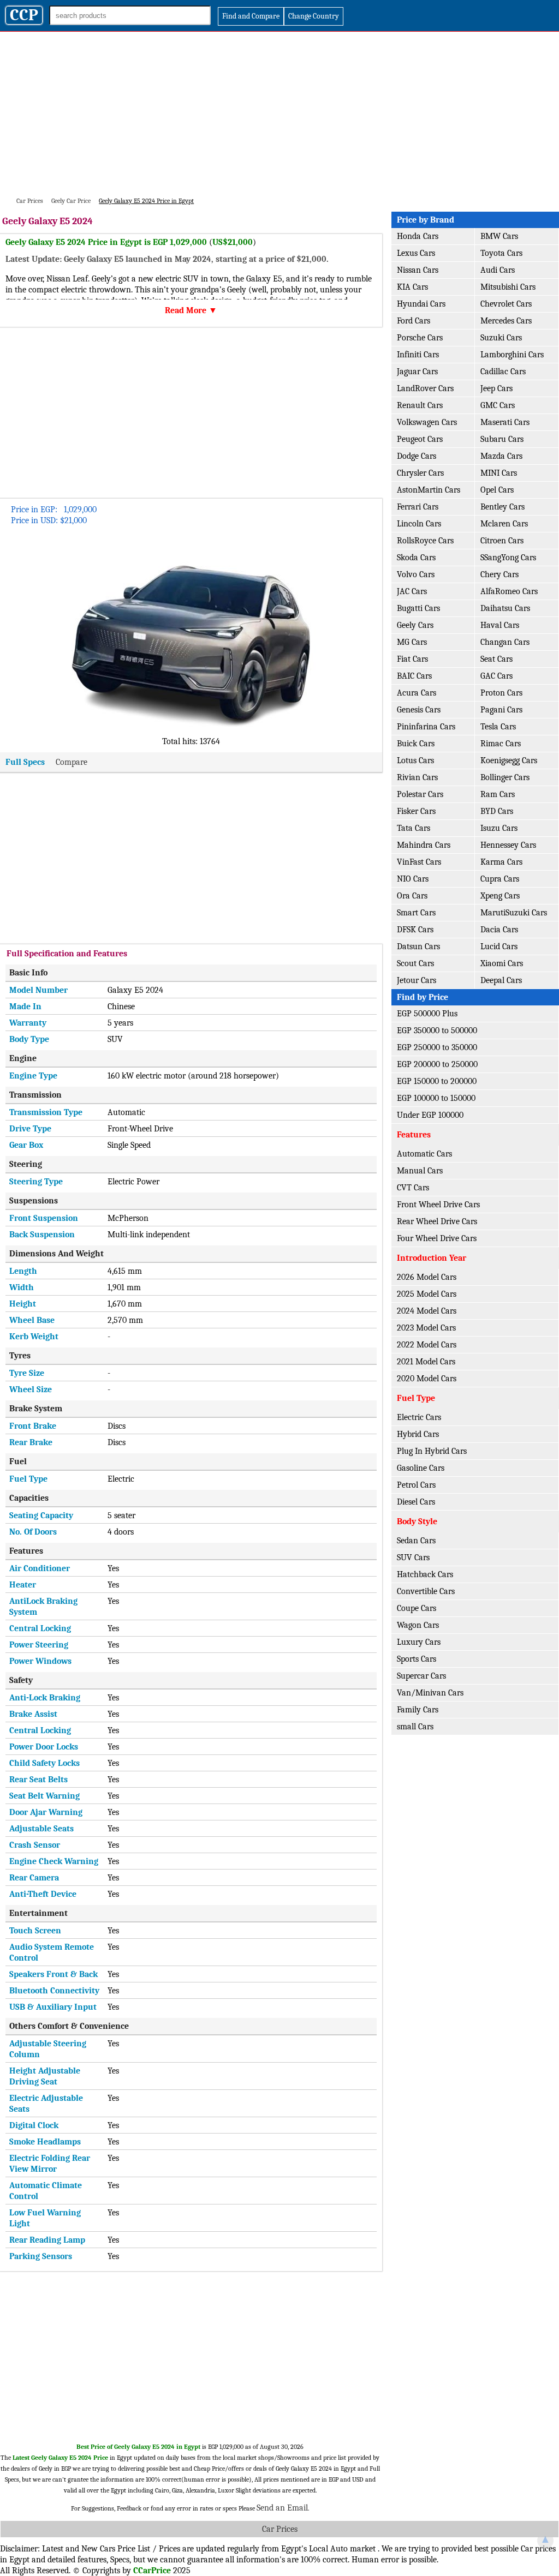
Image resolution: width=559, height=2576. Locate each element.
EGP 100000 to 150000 (436, 1098)
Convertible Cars (426, 1591)
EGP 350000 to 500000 (437, 1031)
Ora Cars (412, 896)
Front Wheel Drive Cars (438, 1205)
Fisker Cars (416, 811)
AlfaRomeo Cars (509, 591)
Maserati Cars (505, 422)
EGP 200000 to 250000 (437, 1064)
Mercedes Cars (506, 321)
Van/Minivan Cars (430, 1693)
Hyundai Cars (421, 304)
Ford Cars (414, 321)
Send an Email (282, 2508)
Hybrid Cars (418, 1434)
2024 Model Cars (427, 1311)
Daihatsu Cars (505, 608)
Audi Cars (498, 270)
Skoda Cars (416, 558)
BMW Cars (499, 236)
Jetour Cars (417, 980)
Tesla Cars (498, 727)
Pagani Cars (501, 710)
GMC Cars (498, 405)
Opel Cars (497, 490)
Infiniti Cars (418, 355)
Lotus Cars (415, 760)
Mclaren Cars (504, 524)
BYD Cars (497, 811)
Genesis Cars (419, 710)
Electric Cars (419, 1417)
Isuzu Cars (499, 828)
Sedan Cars (416, 1541)
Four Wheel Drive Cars (437, 1238)
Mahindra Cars (424, 845)
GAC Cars (496, 676)
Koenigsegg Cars (509, 760)
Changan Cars (505, 642)
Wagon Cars (418, 1625)
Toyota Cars (501, 253)
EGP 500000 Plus (427, 1014)
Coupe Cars (417, 1608)
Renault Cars (420, 405)
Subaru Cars (502, 439)
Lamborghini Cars (512, 355)
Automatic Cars (424, 1154)
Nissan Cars (418, 270)
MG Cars (412, 642)
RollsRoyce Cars (425, 541)
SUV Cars (413, 1557)
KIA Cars (412, 287)
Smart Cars (416, 913)
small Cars (415, 1727)
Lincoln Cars (419, 524)
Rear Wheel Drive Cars (437, 1221)
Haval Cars (500, 625)
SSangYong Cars (508, 558)
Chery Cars (499, 574)
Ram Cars (498, 794)
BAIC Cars (414, 676)
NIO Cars (413, 879)
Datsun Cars (418, 946)
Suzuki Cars (501, 338)
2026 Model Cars (427, 1277)
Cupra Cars (500, 879)
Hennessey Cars (508, 845)
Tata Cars (414, 828)
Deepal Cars (501, 980)
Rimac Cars (501, 744)
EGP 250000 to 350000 (437, 1047)
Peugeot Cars (420, 439)
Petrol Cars (416, 1485)
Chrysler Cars (420, 473)
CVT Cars (413, 1188)
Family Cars (418, 1710)
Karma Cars (501, 862)
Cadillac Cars (503, 372)
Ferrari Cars (418, 507)
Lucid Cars (499, 946)
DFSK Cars (415, 930)
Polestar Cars (420, 794)
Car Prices (280, 2529)
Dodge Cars (417, 456)
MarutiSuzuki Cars (514, 913)
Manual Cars (420, 1171)
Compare (72, 762)
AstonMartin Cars (429, 490)
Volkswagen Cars (427, 422)
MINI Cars (499, 473)
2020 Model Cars (427, 1379)
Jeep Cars (496, 388)
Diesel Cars (416, 1502)
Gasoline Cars (421, 1468)
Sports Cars (417, 1659)
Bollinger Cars (505, 777)
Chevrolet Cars (506, 304)
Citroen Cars (502, 541)
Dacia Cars (499, 930)
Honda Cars (418, 236)
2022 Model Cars (427, 1345)
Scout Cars (415, 963)
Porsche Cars (420, 338)
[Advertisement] (279, 113)
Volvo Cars (416, 574)
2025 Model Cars (427, 1294)
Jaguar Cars (417, 372)
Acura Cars (417, 693)
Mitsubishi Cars (508, 287)
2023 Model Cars (426, 1328)
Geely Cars (415, 625)
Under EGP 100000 (430, 1115)
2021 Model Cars (426, 1362)
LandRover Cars (425, 388)
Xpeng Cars (500, 896)
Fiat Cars (412, 659)
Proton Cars (501, 693)
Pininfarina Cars (426, 727)
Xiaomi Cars (502, 963)
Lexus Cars (416, 253)
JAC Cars (412, 591)
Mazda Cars (501, 456)
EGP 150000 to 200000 (437, 1081)
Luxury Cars (419, 1642)
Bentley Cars (502, 507)
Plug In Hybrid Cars (432, 1451)
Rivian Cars (417, 777)
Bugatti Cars (418, 608)
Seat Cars (496, 659)
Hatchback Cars (425, 1574)
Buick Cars (416, 744)
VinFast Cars (419, 862)
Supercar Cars (421, 1676)
